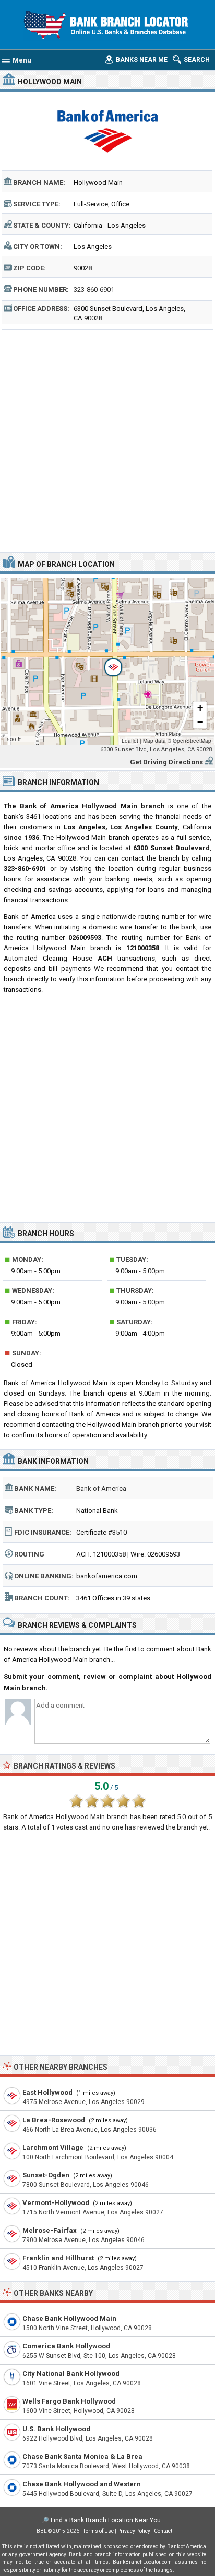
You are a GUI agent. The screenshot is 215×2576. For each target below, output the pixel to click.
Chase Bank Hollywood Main (69, 2318)
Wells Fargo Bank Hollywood (69, 2401)
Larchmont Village (53, 2148)
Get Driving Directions (166, 762)
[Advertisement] (107, 440)
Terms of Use (98, 2531)
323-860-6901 (94, 289)
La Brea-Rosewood (54, 2120)
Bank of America (101, 1489)
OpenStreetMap (192, 741)
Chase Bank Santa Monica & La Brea (82, 2456)
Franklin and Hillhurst (58, 2258)
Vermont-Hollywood (56, 2203)
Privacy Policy (134, 2531)
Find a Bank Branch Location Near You (106, 2520)
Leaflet (130, 741)
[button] (107, 662)
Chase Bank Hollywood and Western (82, 2484)
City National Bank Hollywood (71, 2374)
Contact (163, 2531)
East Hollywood (47, 2092)
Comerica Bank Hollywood (66, 2346)
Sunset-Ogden (46, 2175)
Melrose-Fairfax (50, 2230)
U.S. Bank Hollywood (56, 2429)
